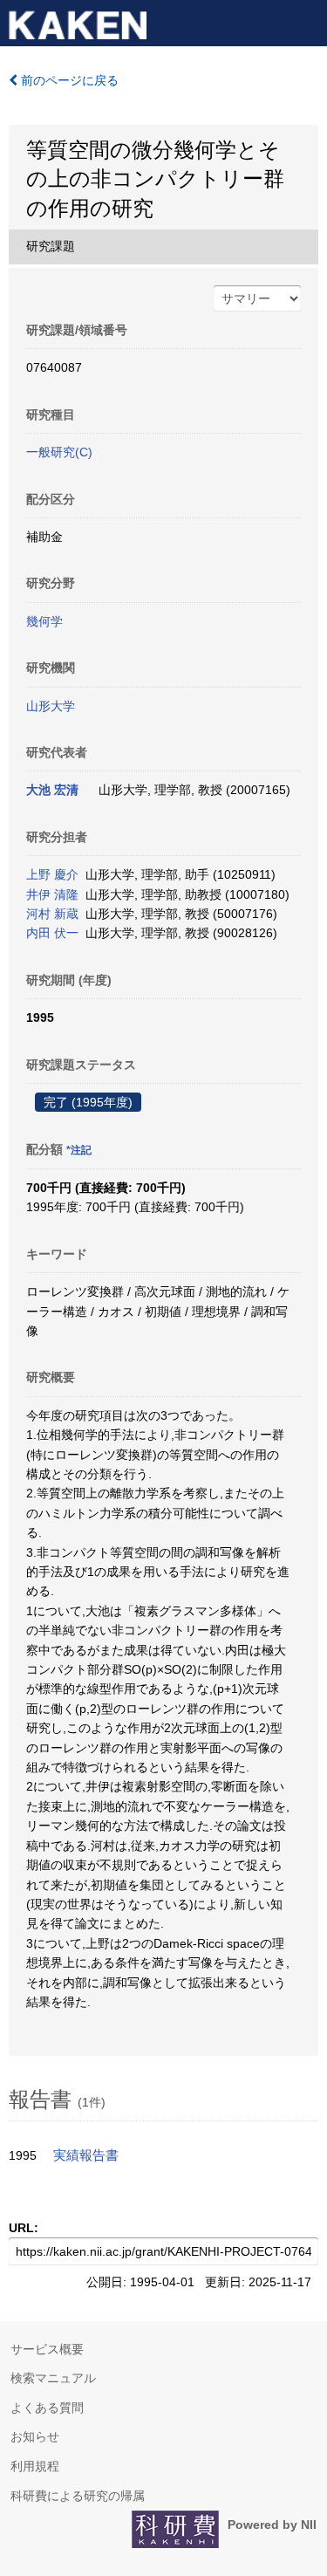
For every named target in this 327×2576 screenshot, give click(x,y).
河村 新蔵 (52, 914)
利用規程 (35, 2466)
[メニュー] (306, 21)
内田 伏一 (52, 933)
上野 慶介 (52, 874)
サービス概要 (47, 2349)
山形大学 (51, 706)
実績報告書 (86, 2155)
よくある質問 (47, 2408)
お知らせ (35, 2436)
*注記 (79, 1150)
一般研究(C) (59, 452)
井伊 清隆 (52, 894)
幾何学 (44, 621)
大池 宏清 (52, 790)
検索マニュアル (53, 2378)
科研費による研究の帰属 (78, 2496)
